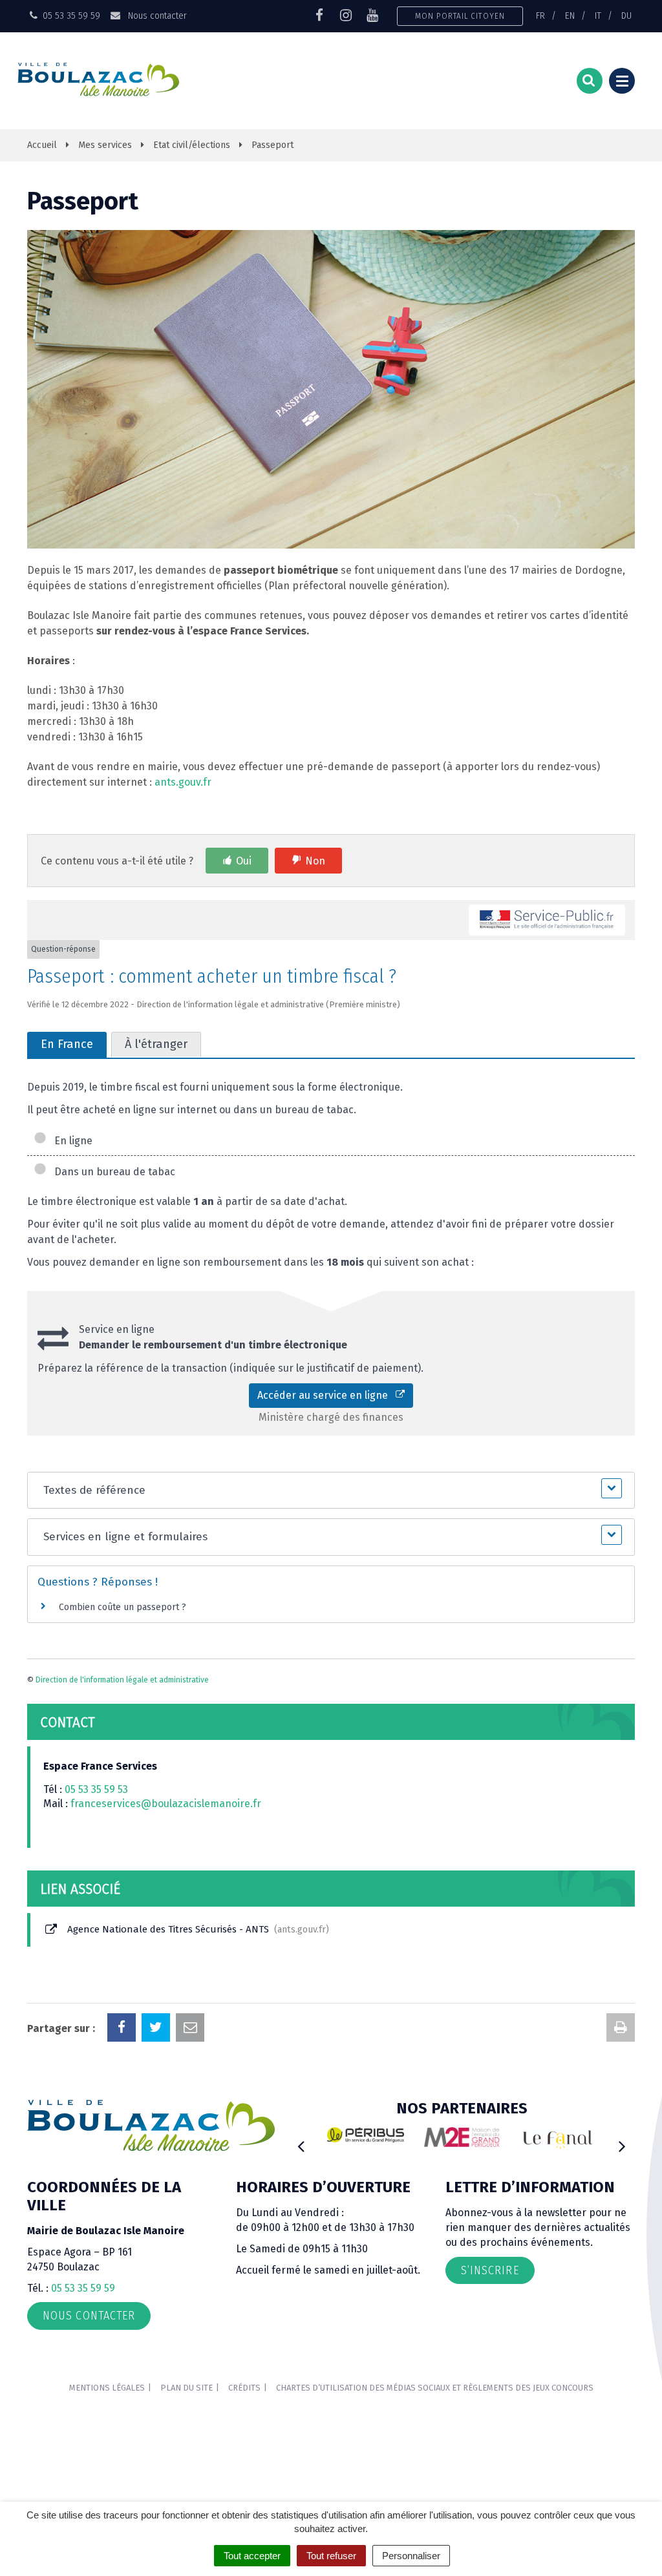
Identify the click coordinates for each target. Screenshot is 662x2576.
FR (540, 16)
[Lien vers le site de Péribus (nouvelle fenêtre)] (366, 2135)
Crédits (244, 2388)
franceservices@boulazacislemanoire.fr (166, 1804)
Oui (244, 861)
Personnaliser (411, 2556)
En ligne (71, 1141)
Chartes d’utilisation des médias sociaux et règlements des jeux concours (435, 2388)
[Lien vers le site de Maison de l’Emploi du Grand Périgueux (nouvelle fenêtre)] (462, 2137)
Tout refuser (331, 2556)
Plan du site (187, 2388)
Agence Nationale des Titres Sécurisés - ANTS (195, 1929)
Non (315, 861)
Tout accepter (252, 2556)
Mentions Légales (107, 2388)
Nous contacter (156, 16)
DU (626, 16)
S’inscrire (490, 2270)
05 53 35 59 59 (83, 2288)
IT (598, 16)
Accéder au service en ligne (326, 1395)
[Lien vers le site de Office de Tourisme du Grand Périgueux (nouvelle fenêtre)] (558, 2140)
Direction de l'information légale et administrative (122, 1680)
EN (570, 16)
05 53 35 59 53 (96, 1789)
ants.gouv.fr (183, 782)
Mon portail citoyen (460, 16)
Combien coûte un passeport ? (123, 1607)
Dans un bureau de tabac (112, 1172)
